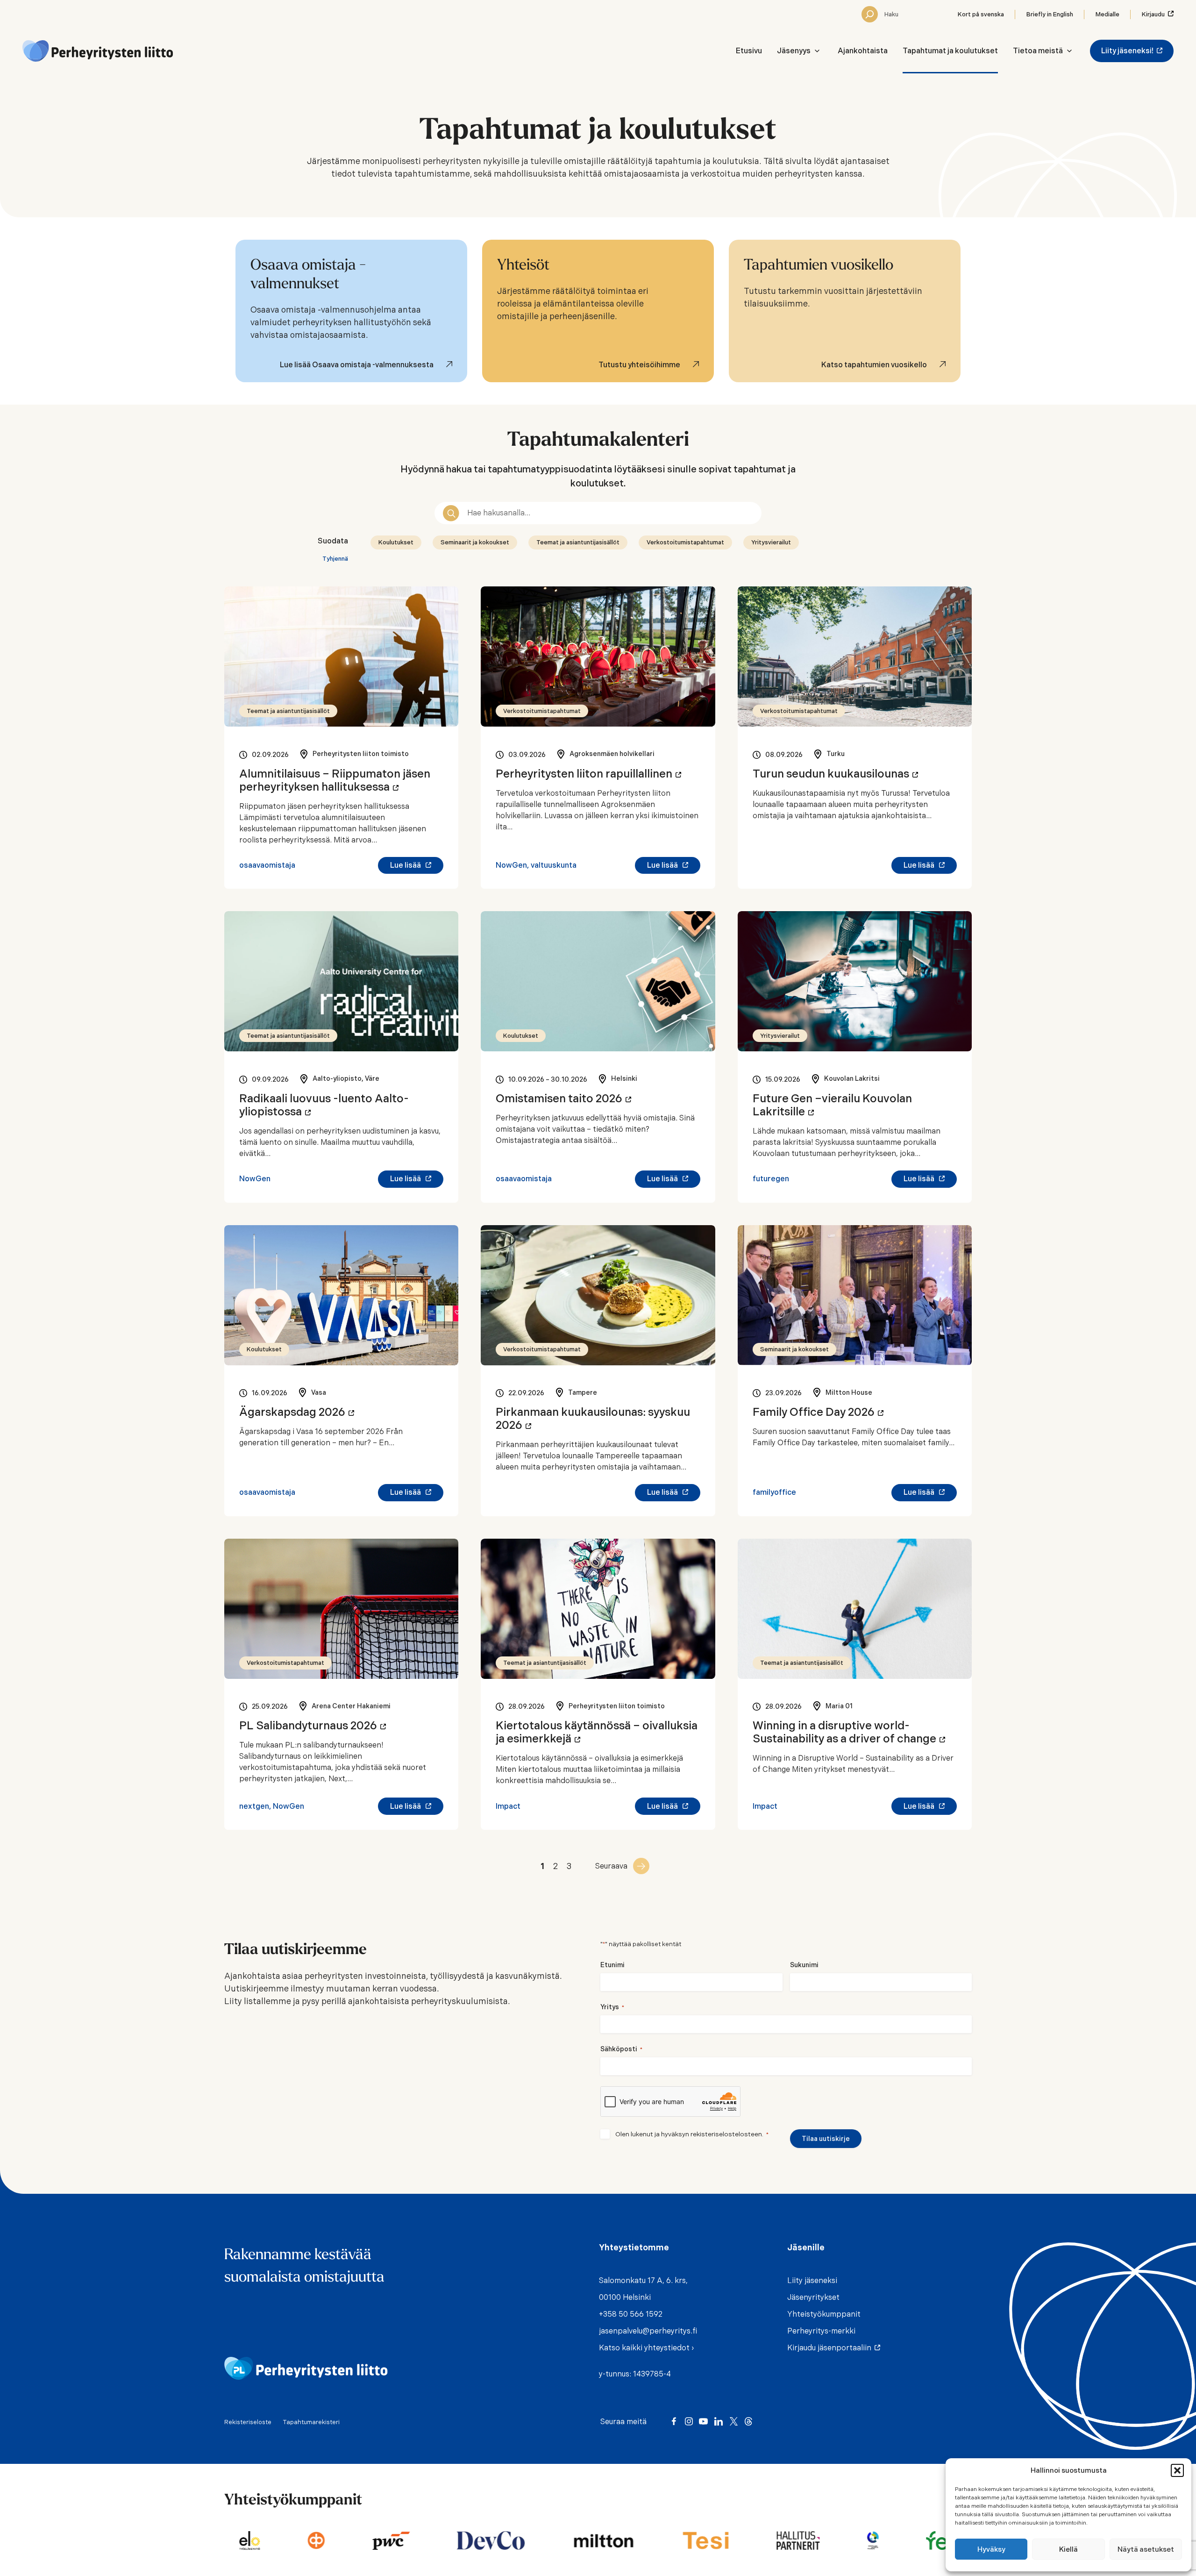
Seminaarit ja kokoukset (475, 542)
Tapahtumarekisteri (311, 2422)
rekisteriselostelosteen (726, 2134)
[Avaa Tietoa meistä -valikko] (1069, 51)
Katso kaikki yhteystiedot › (646, 2348)
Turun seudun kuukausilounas (835, 774)
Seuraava (611, 1866)
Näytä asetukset (1146, 2549)
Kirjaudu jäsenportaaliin (831, 2348)
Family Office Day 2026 (818, 1412)
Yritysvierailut (771, 542)
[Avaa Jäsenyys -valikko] (817, 51)
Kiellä (1068, 2549)
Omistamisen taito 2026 (563, 1099)
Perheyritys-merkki (821, 2331)
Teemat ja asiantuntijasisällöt (578, 542)
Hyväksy (991, 2549)
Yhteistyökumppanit (824, 2314)
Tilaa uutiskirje (826, 2139)
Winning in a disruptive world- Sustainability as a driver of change (849, 1732)
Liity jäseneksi (812, 2280)
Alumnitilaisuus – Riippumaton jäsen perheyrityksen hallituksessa (335, 780)
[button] (1177, 2470)
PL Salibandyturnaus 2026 (313, 1726)
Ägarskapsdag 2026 (297, 1412)
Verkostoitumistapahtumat (685, 542)
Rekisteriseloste (248, 2422)
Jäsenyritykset (813, 2297)
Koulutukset (396, 542)
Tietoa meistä (1038, 51)
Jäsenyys (794, 51)
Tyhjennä (335, 559)
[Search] (870, 14)
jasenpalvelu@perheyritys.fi (648, 2331)
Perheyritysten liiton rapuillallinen (588, 774)
